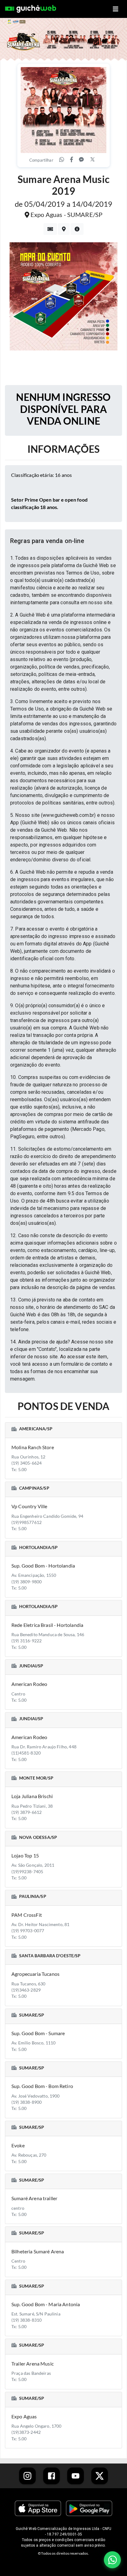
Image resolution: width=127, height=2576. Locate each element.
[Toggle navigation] (116, 9)
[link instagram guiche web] (27, 2476)
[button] (63, 541)
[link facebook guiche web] (51, 2476)
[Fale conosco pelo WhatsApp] (112, 2560)
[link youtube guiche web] (76, 2476)
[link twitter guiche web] (100, 2476)
